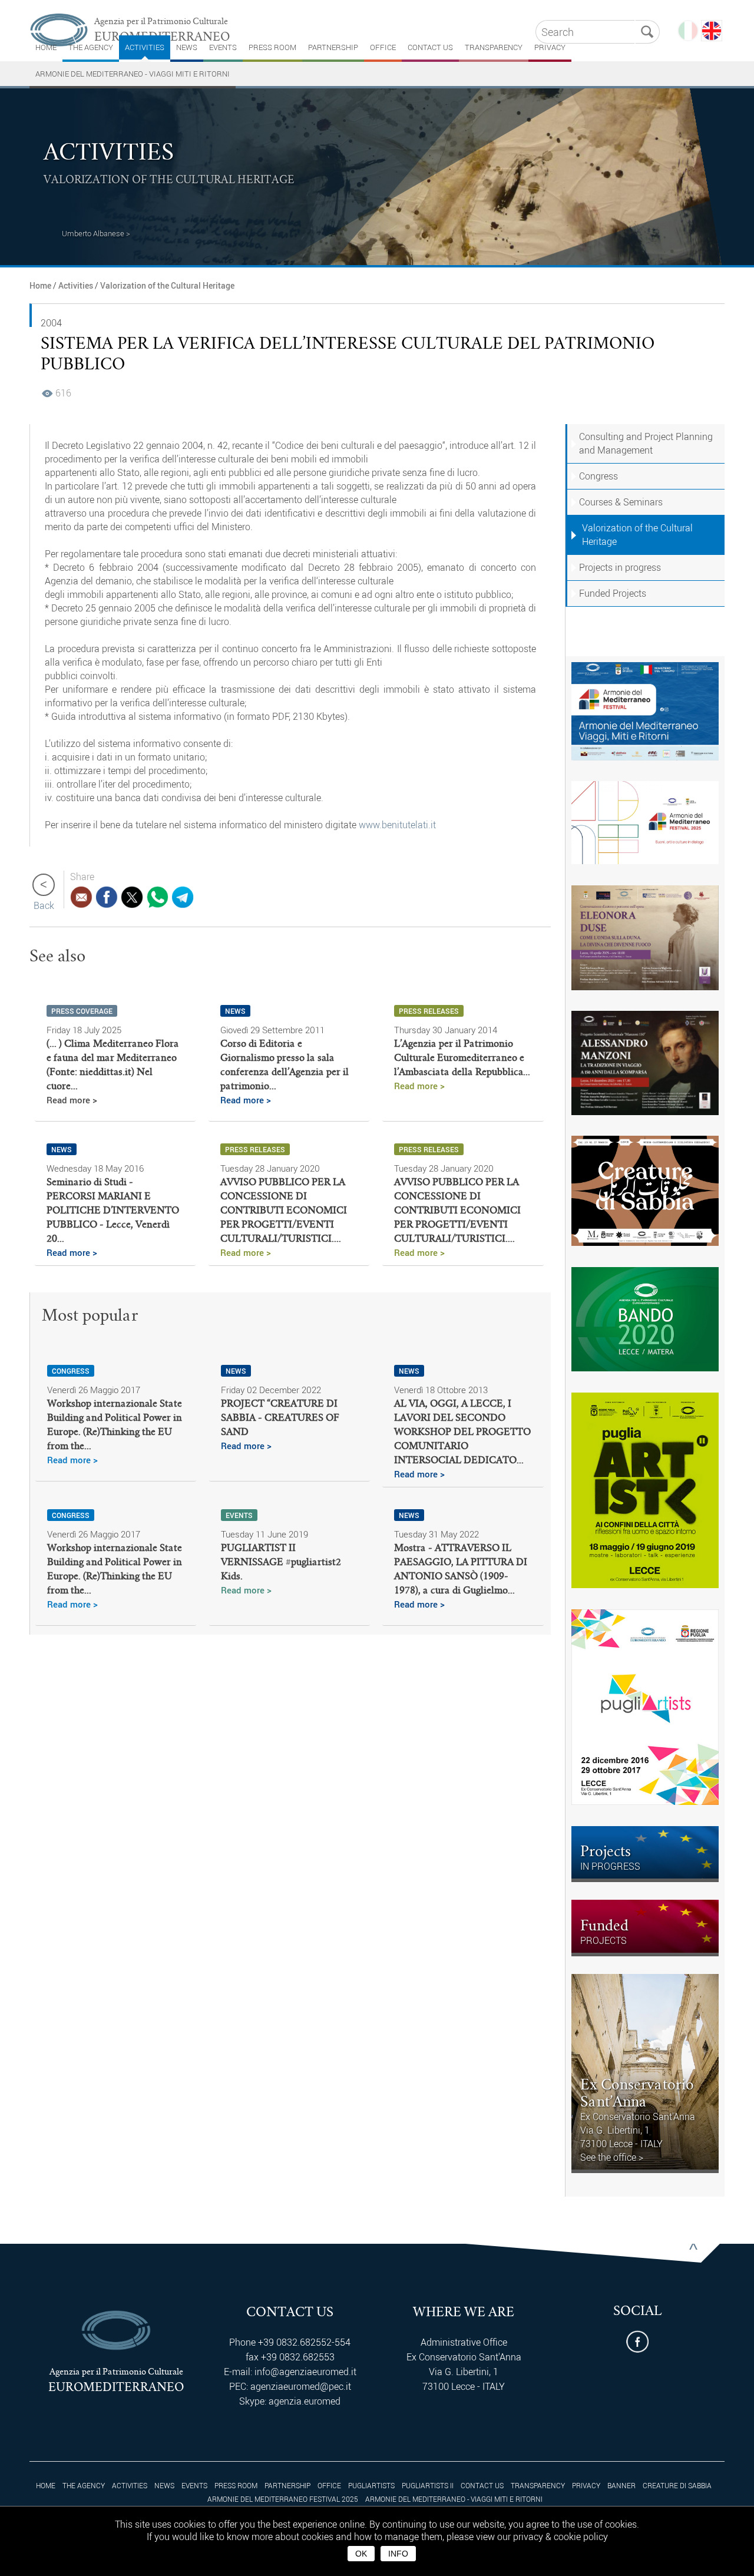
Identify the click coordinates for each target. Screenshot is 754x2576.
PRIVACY (550, 47)
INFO (398, 2554)
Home (40, 285)
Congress (598, 476)
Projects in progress (620, 567)
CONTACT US (430, 47)
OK (361, 2554)
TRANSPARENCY (494, 47)
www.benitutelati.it (397, 825)
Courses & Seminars (621, 502)
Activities (145, 47)
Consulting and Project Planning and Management (646, 443)
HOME (46, 47)
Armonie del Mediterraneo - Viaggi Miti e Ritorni (133, 74)
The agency (91, 47)
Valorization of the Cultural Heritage (167, 285)
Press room (272, 47)
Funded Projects (613, 593)
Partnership (333, 47)
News (187, 47)
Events (223, 47)
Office (383, 47)
